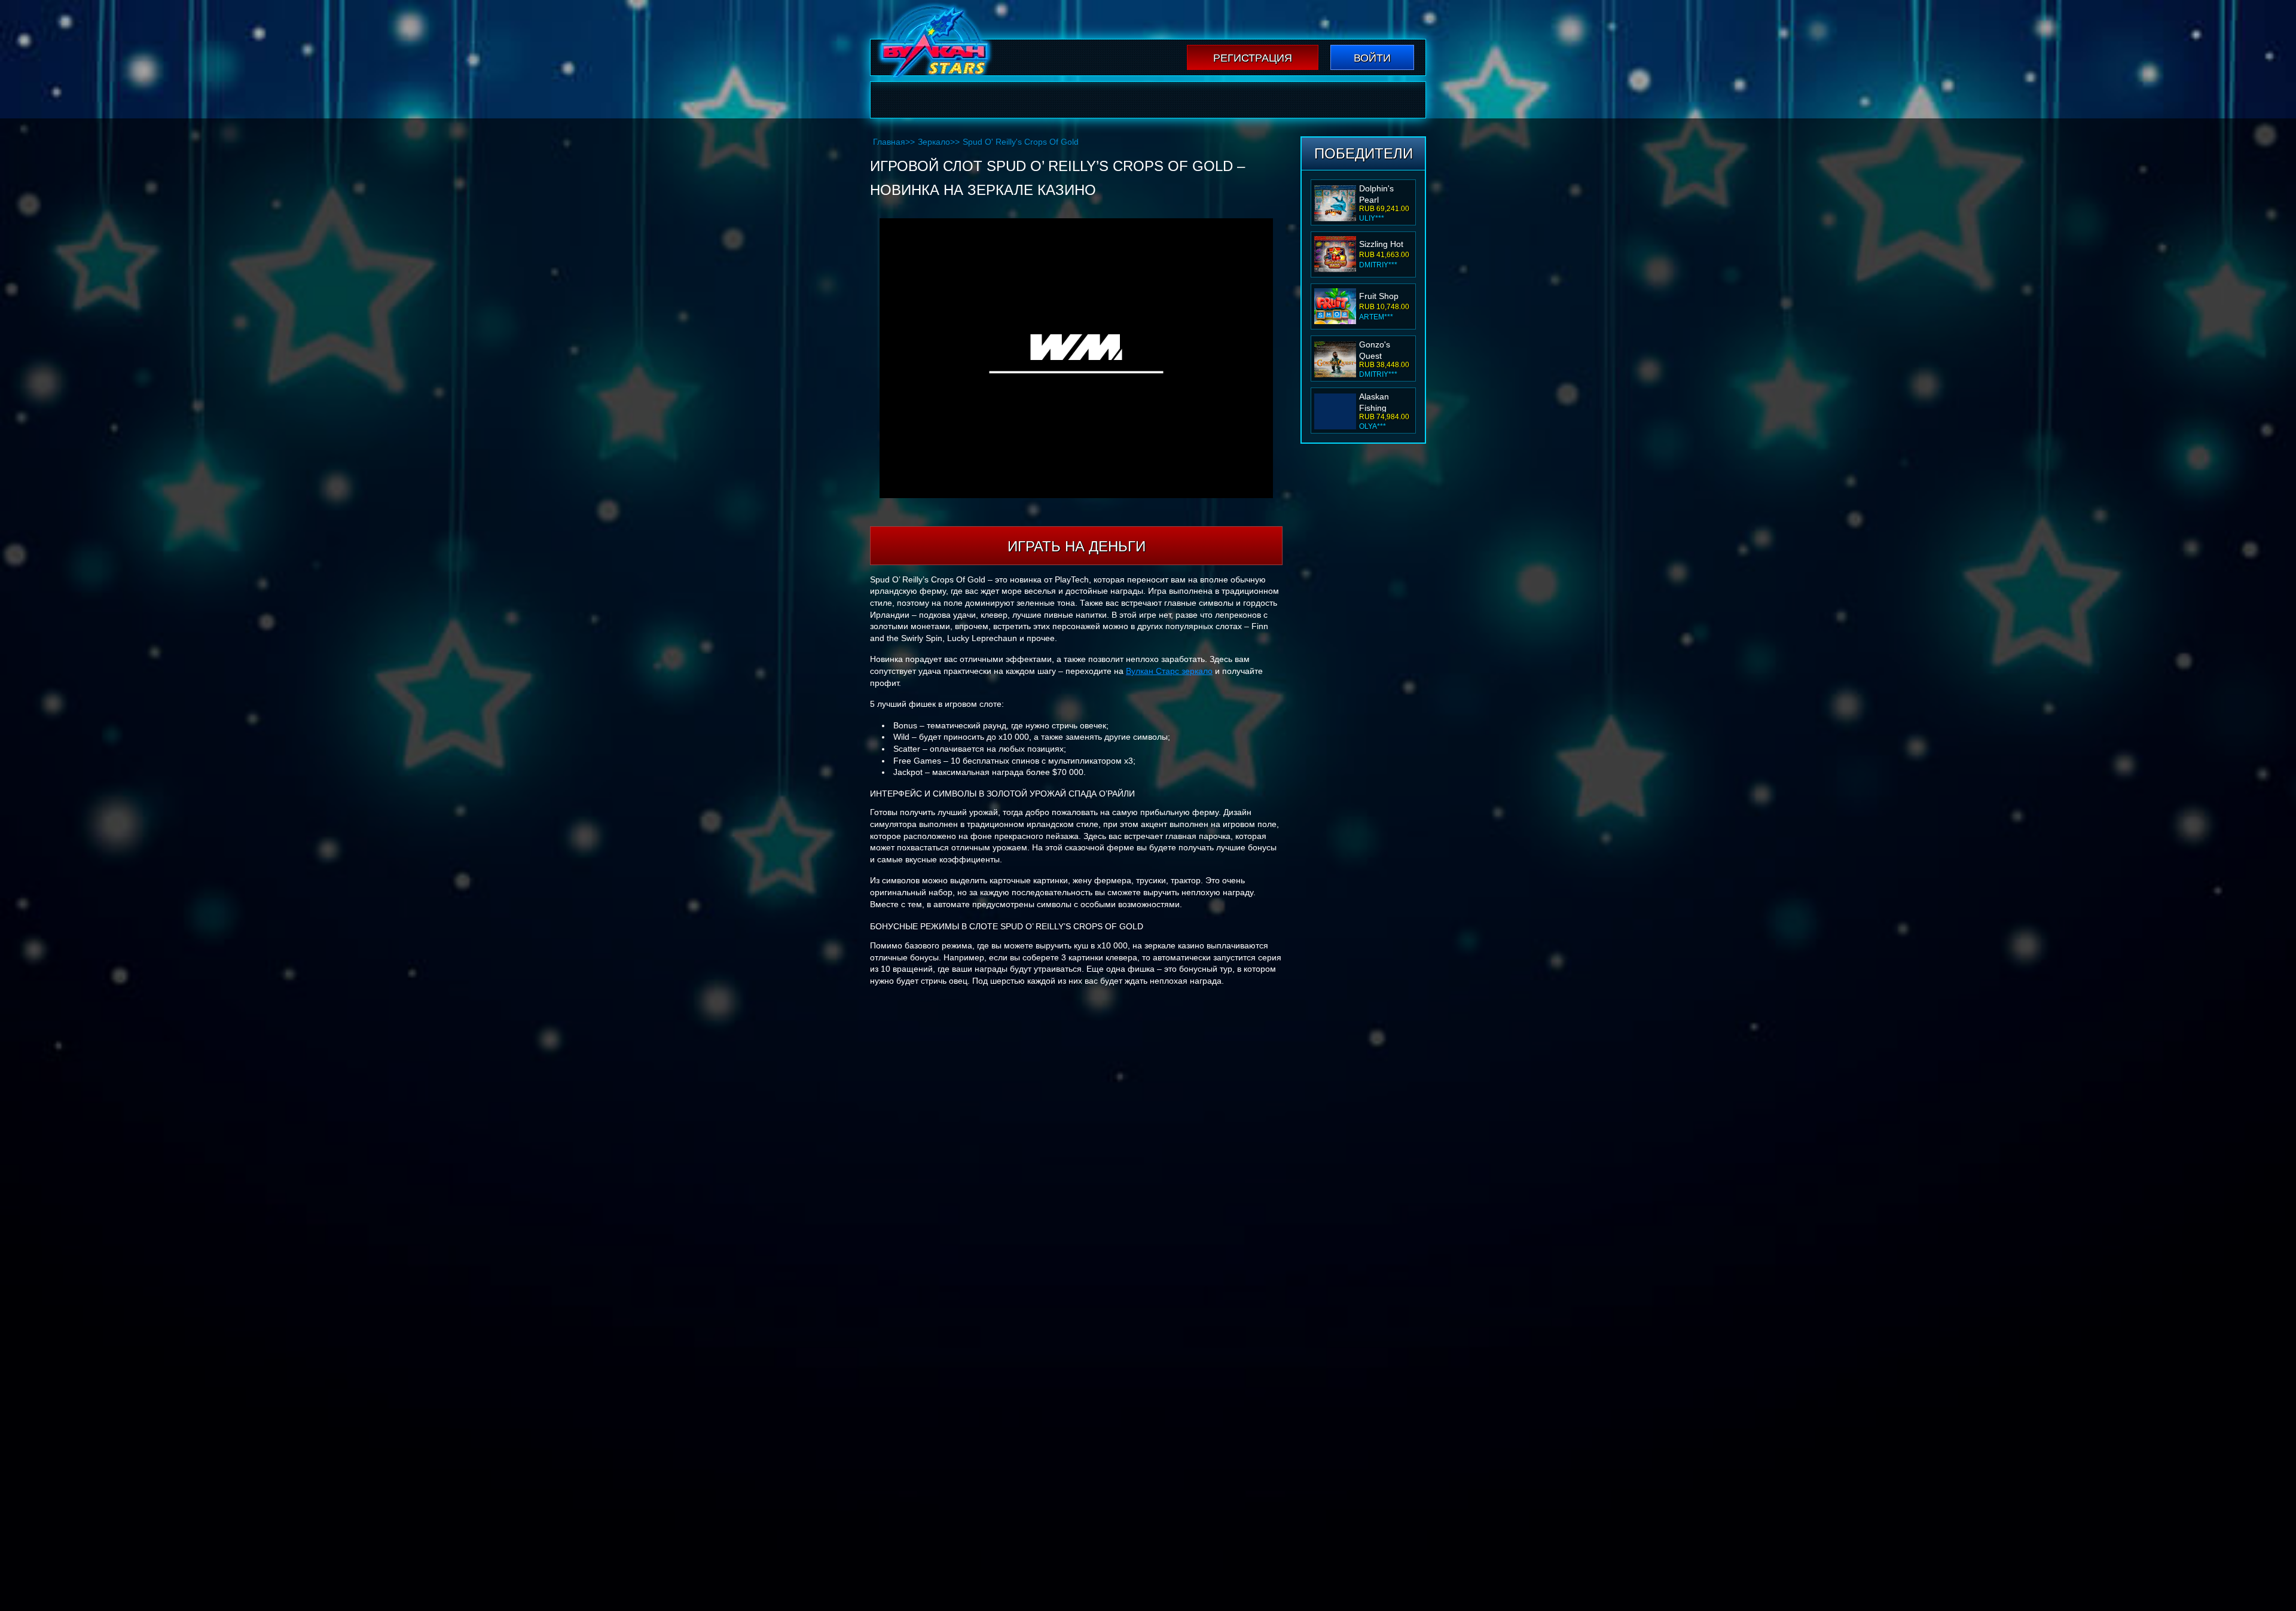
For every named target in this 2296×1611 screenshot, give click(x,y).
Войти (1372, 58)
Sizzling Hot (1381, 244)
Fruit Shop (1379, 296)
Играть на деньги (1077, 546)
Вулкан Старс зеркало (1169, 671)
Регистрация (1253, 58)
